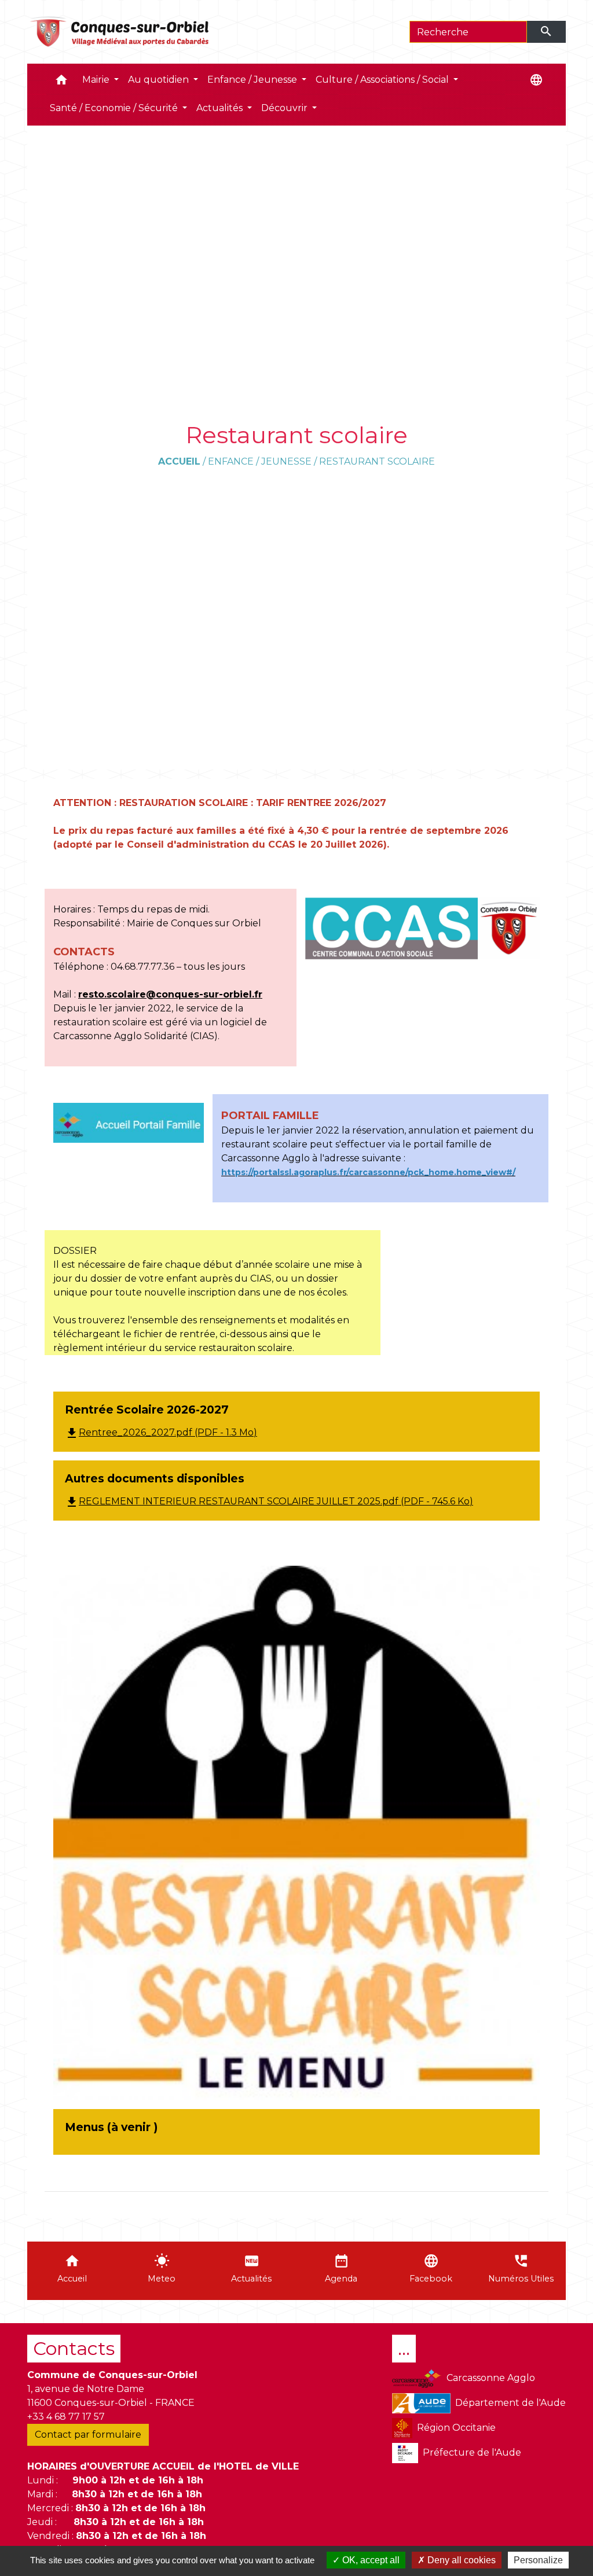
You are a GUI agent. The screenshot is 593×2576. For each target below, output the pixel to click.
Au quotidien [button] (160, 80)
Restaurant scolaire (377, 461)
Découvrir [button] (285, 108)
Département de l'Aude (510, 2403)
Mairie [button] (97, 80)
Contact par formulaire (88, 2435)
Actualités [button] (221, 108)
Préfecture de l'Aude (472, 2452)
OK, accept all (370, 2560)
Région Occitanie (456, 2428)
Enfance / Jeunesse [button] (253, 80)
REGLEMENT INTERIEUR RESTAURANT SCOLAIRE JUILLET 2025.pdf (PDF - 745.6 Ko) (269, 1501)
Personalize (538, 2560)
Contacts (74, 2348)
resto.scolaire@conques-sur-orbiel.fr (170, 994)
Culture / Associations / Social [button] (383, 80)
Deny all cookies (460, 2560)
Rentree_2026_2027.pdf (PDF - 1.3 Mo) (161, 1432)
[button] (61, 82)
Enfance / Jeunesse (260, 461)
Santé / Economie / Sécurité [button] (115, 108)
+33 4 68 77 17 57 (66, 2417)
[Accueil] (120, 32)
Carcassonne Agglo (491, 2378)
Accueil (179, 461)
